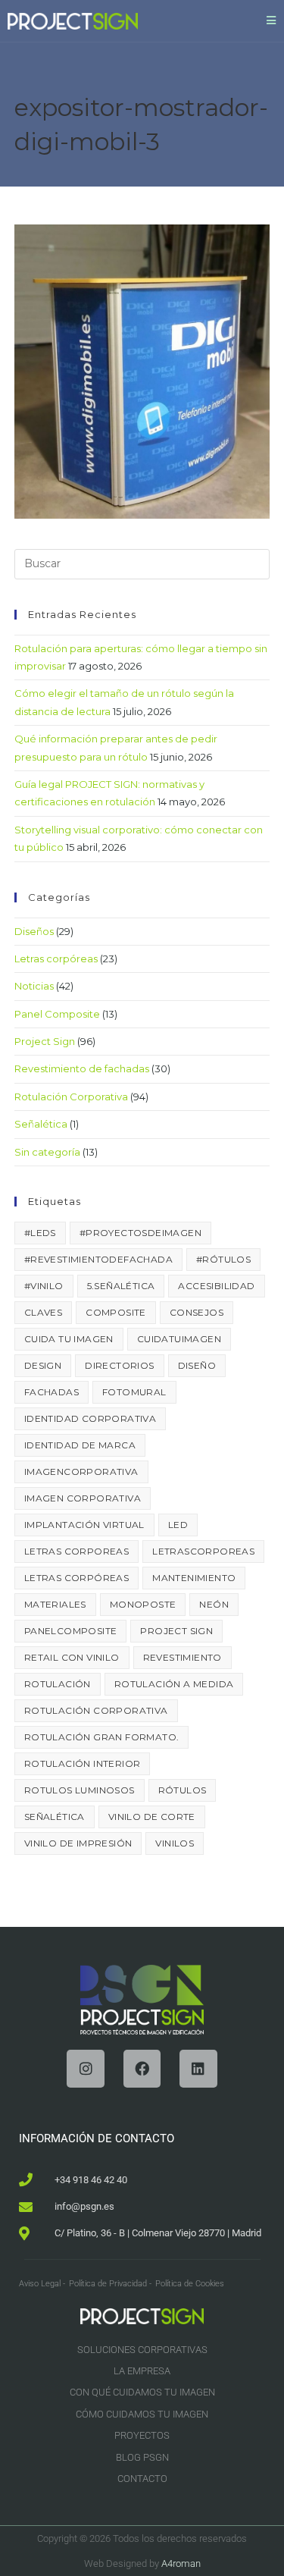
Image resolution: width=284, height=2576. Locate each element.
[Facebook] (142, 2068)
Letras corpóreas (56, 959)
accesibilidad (216, 1286)
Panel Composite (57, 1014)
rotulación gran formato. (102, 1737)
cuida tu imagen (69, 1339)
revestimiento (183, 1657)
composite (116, 1312)
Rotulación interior (83, 1763)
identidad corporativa (90, 1418)
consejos (197, 1312)
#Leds (40, 1233)
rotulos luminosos (80, 1790)
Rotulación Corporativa (71, 1097)
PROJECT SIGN (176, 1631)
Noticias (34, 986)
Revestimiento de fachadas (82, 1068)
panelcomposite (71, 1631)
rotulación (58, 1684)
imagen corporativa (83, 1498)
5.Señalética (121, 1286)
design (43, 1365)
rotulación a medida (174, 1684)
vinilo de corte (152, 1817)
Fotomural (134, 1392)
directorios (119, 1365)
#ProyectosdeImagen (140, 1233)
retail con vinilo (72, 1657)
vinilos (175, 1843)
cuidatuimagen (179, 1339)
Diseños (34, 931)
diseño (197, 1365)
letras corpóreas (76, 1578)
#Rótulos (223, 1259)
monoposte (143, 1604)
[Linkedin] (198, 2068)
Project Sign (45, 1041)
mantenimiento (194, 1578)
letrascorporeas (203, 1551)
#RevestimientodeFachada (98, 1259)
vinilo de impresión (78, 1843)
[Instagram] (85, 2068)
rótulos (183, 1790)
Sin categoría (47, 1152)
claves (43, 1312)
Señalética (41, 1124)
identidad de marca (80, 1445)
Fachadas (51, 1392)
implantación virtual (84, 1525)
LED (178, 1525)
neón (214, 1604)
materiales (55, 1604)
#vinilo (44, 1286)
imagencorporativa (81, 1472)
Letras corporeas (76, 1551)
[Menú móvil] (272, 20)
